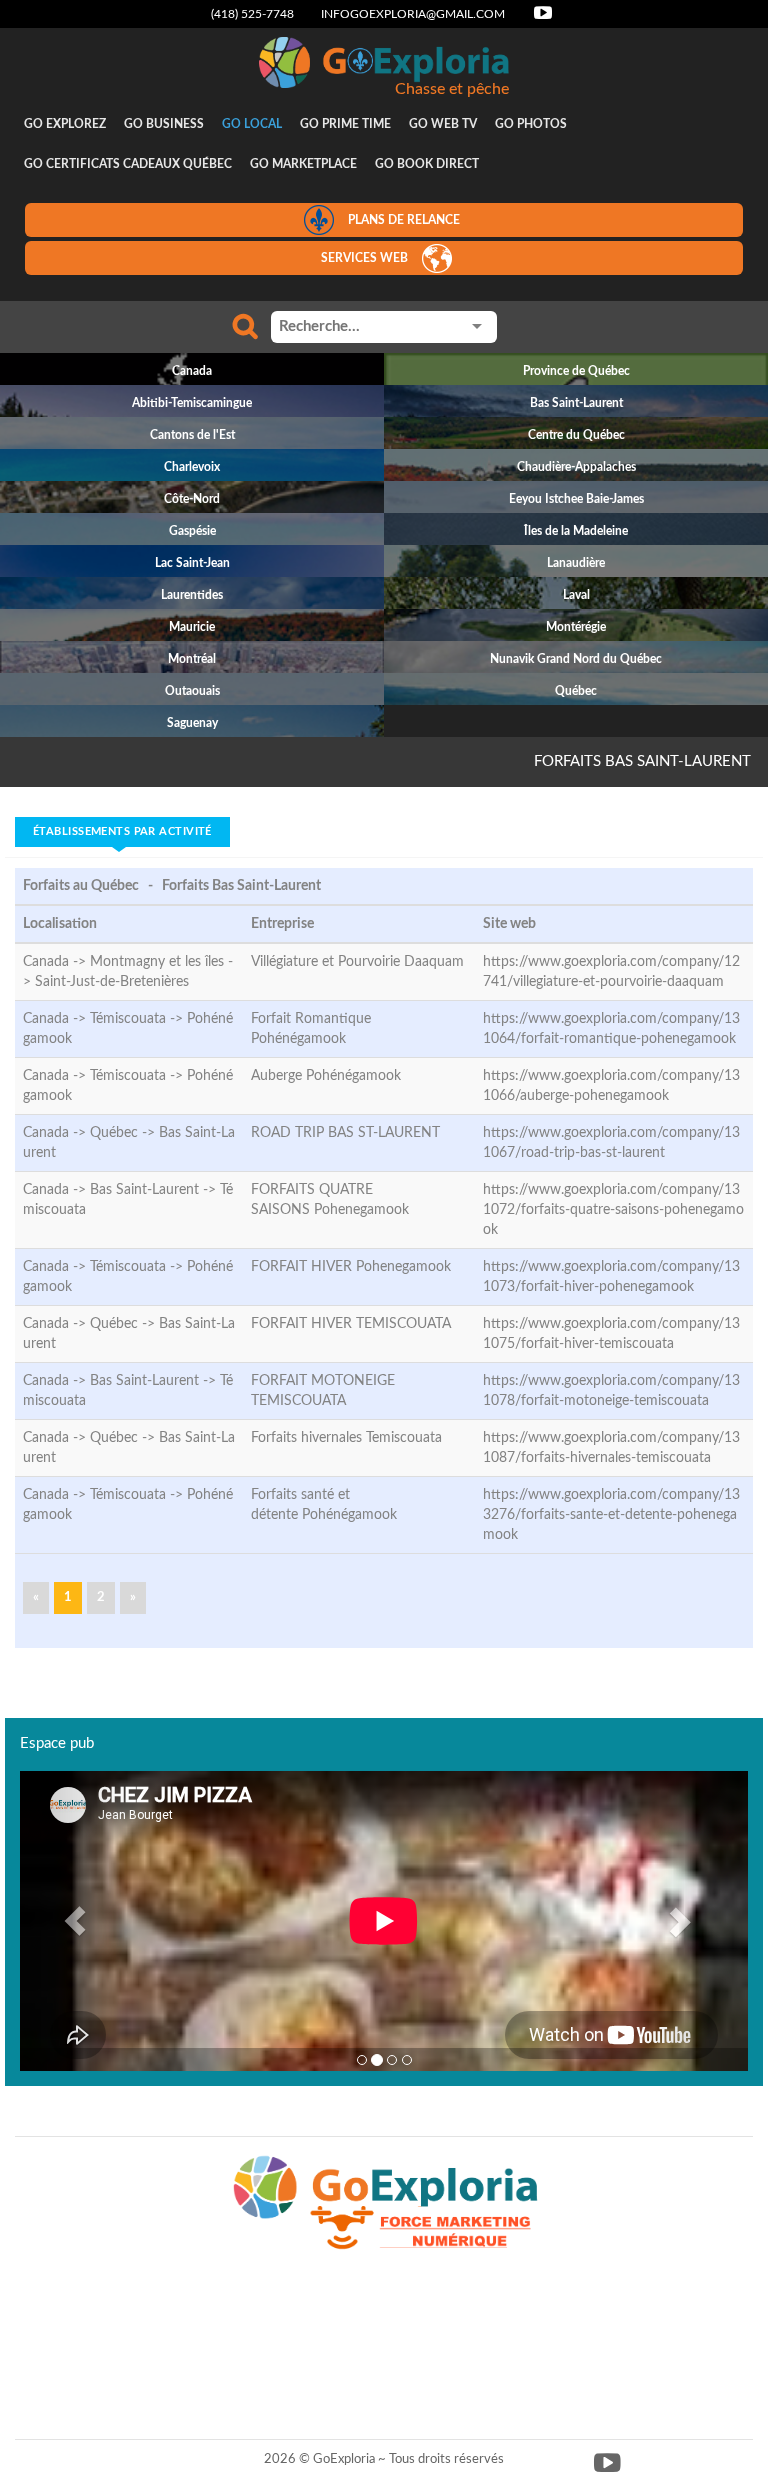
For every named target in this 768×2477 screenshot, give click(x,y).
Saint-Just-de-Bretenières (112, 982)
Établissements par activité (122, 831)
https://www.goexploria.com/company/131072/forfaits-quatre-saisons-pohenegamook (613, 1210)
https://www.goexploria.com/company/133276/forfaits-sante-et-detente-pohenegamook (611, 1515)
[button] (74, 1921)
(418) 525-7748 (252, 14)
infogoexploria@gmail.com (413, 14)
